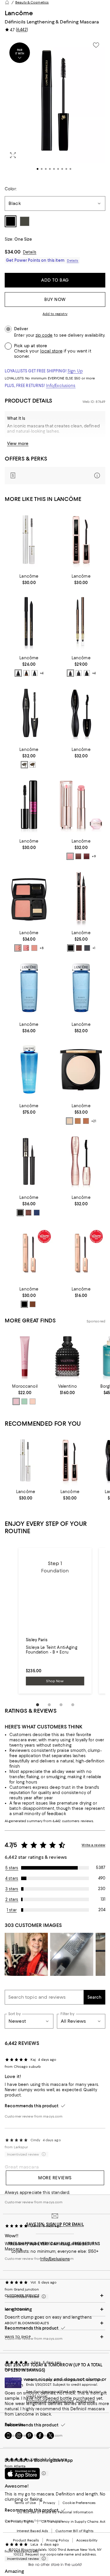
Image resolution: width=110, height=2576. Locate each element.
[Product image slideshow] (55, 108)
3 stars (12, 1889)
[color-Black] (24, 765)
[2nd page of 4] (49, 1705)
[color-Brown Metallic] (28, 1213)
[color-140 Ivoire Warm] (70, 1121)
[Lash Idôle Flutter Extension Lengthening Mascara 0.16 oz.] (81, 1253)
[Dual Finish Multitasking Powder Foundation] (81, 1070)
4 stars (12, 1878)
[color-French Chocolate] (26, 673)
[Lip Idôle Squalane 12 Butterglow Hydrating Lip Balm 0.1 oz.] (81, 805)
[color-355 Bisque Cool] (86, 1121)
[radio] (18, 673)
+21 (94, 1121)
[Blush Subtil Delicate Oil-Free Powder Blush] (29, 896)
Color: (11, 189)
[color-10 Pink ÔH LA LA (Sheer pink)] (70, 856)
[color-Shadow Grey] (87, 948)
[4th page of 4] (73, 1705)
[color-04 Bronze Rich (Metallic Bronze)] (70, 673)
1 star (12, 1910)
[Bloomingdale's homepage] (7, 2)
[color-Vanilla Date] (33, 1401)
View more (18, 444)
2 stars (12, 1899)
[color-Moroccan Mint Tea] (24, 1401)
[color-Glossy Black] (71, 948)
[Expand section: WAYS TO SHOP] (55, 2337)
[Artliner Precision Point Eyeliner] (29, 1161)
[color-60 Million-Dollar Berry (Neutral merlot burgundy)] (87, 856)
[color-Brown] (33, 765)
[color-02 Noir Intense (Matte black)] (87, 673)
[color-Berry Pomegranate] (16, 1401)
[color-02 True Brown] (33, 1304)
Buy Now (55, 299)
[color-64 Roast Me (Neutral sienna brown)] (78, 856)
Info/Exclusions (61, 386)
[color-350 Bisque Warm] (78, 1121)
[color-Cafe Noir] (18, 673)
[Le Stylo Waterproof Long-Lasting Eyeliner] (81, 621)
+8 (42, 948)
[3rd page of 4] (61, 1705)
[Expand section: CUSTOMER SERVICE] (55, 2296)
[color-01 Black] (24, 1304)
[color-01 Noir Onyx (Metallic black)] (79, 673)
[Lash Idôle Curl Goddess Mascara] (81, 1161)
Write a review (93, 1845)
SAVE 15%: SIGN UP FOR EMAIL (55, 2224)
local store (51, 351)
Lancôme (19, 13)
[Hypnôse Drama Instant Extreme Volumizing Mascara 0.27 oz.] (81, 713)
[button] (55, 108)
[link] (29, 579)
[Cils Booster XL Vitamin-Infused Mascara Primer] (29, 540)
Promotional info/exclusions (50, 2401)
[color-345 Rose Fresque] (26, 948)
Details (30, 252)
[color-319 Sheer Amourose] (34, 948)
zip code (44, 335)
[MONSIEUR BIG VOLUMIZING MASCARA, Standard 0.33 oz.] (29, 805)
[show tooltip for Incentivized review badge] (43, 2559)
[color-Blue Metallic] (37, 1213)
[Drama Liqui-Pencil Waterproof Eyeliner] (29, 621)
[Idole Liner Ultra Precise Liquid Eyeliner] (81, 896)
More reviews (55, 2178)
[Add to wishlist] (96, 45)
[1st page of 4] (38, 1705)
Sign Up (75, 371)
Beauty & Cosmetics (32, 2)
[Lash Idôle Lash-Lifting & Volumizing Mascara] (81, 540)
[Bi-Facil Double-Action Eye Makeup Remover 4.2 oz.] (29, 988)
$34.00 (13, 252)
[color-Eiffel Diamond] (35, 673)
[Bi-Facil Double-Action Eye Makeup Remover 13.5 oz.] (29, 1070)
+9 (94, 856)
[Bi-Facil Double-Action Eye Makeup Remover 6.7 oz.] (81, 988)
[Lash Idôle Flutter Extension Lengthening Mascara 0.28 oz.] (29, 1253)
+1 (94, 948)
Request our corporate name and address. (61, 2554)
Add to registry (55, 314)
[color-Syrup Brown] (79, 948)
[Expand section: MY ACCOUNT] (55, 2309)
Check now (86, 2401)
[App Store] (22, 2474)
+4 (42, 673)
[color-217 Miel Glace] (18, 948)
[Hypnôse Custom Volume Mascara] (29, 713)
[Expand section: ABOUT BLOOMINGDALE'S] (55, 2323)
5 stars (12, 1868)
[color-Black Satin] (20, 1213)
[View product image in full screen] (13, 155)
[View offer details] (55, 476)
